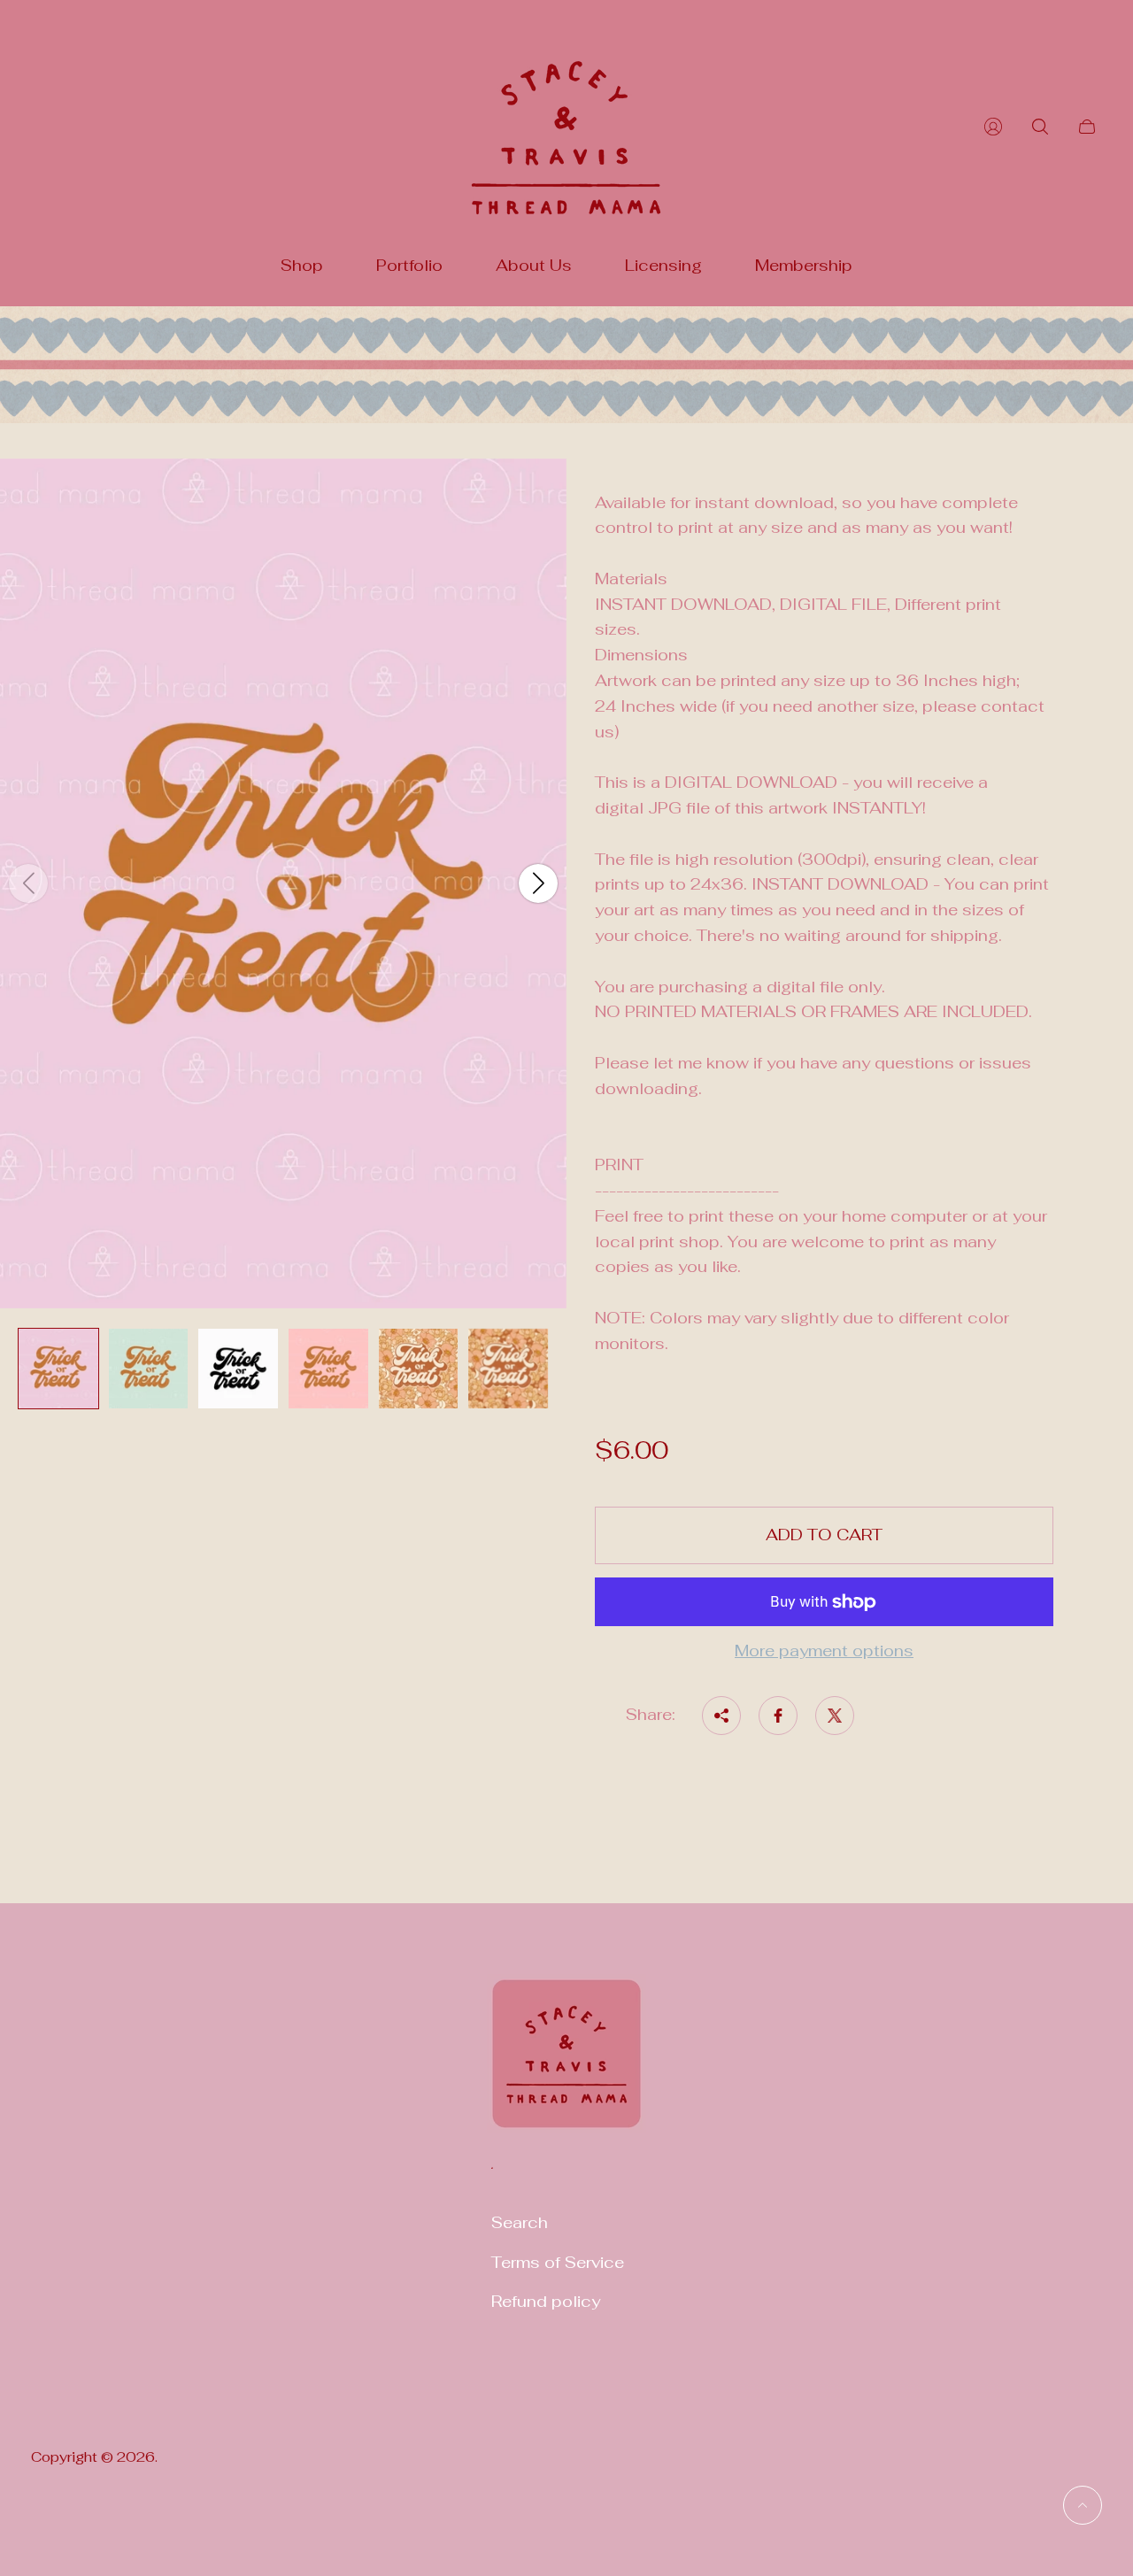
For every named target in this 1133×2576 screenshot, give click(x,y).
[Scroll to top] (1083, 2505)
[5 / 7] (419, 1369)
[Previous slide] (28, 883)
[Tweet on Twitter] (835, 1716)
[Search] (1040, 127)
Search (520, 2222)
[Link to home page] (566, 2065)
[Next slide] (538, 883)
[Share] (721, 1716)
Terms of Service (558, 2262)
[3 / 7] (238, 1369)
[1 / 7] (58, 1369)
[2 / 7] (149, 1369)
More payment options (824, 1651)
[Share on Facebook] (778, 1716)
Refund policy (546, 2301)
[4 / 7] (328, 1369)
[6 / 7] (508, 1369)
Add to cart (824, 1535)
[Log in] (993, 127)
